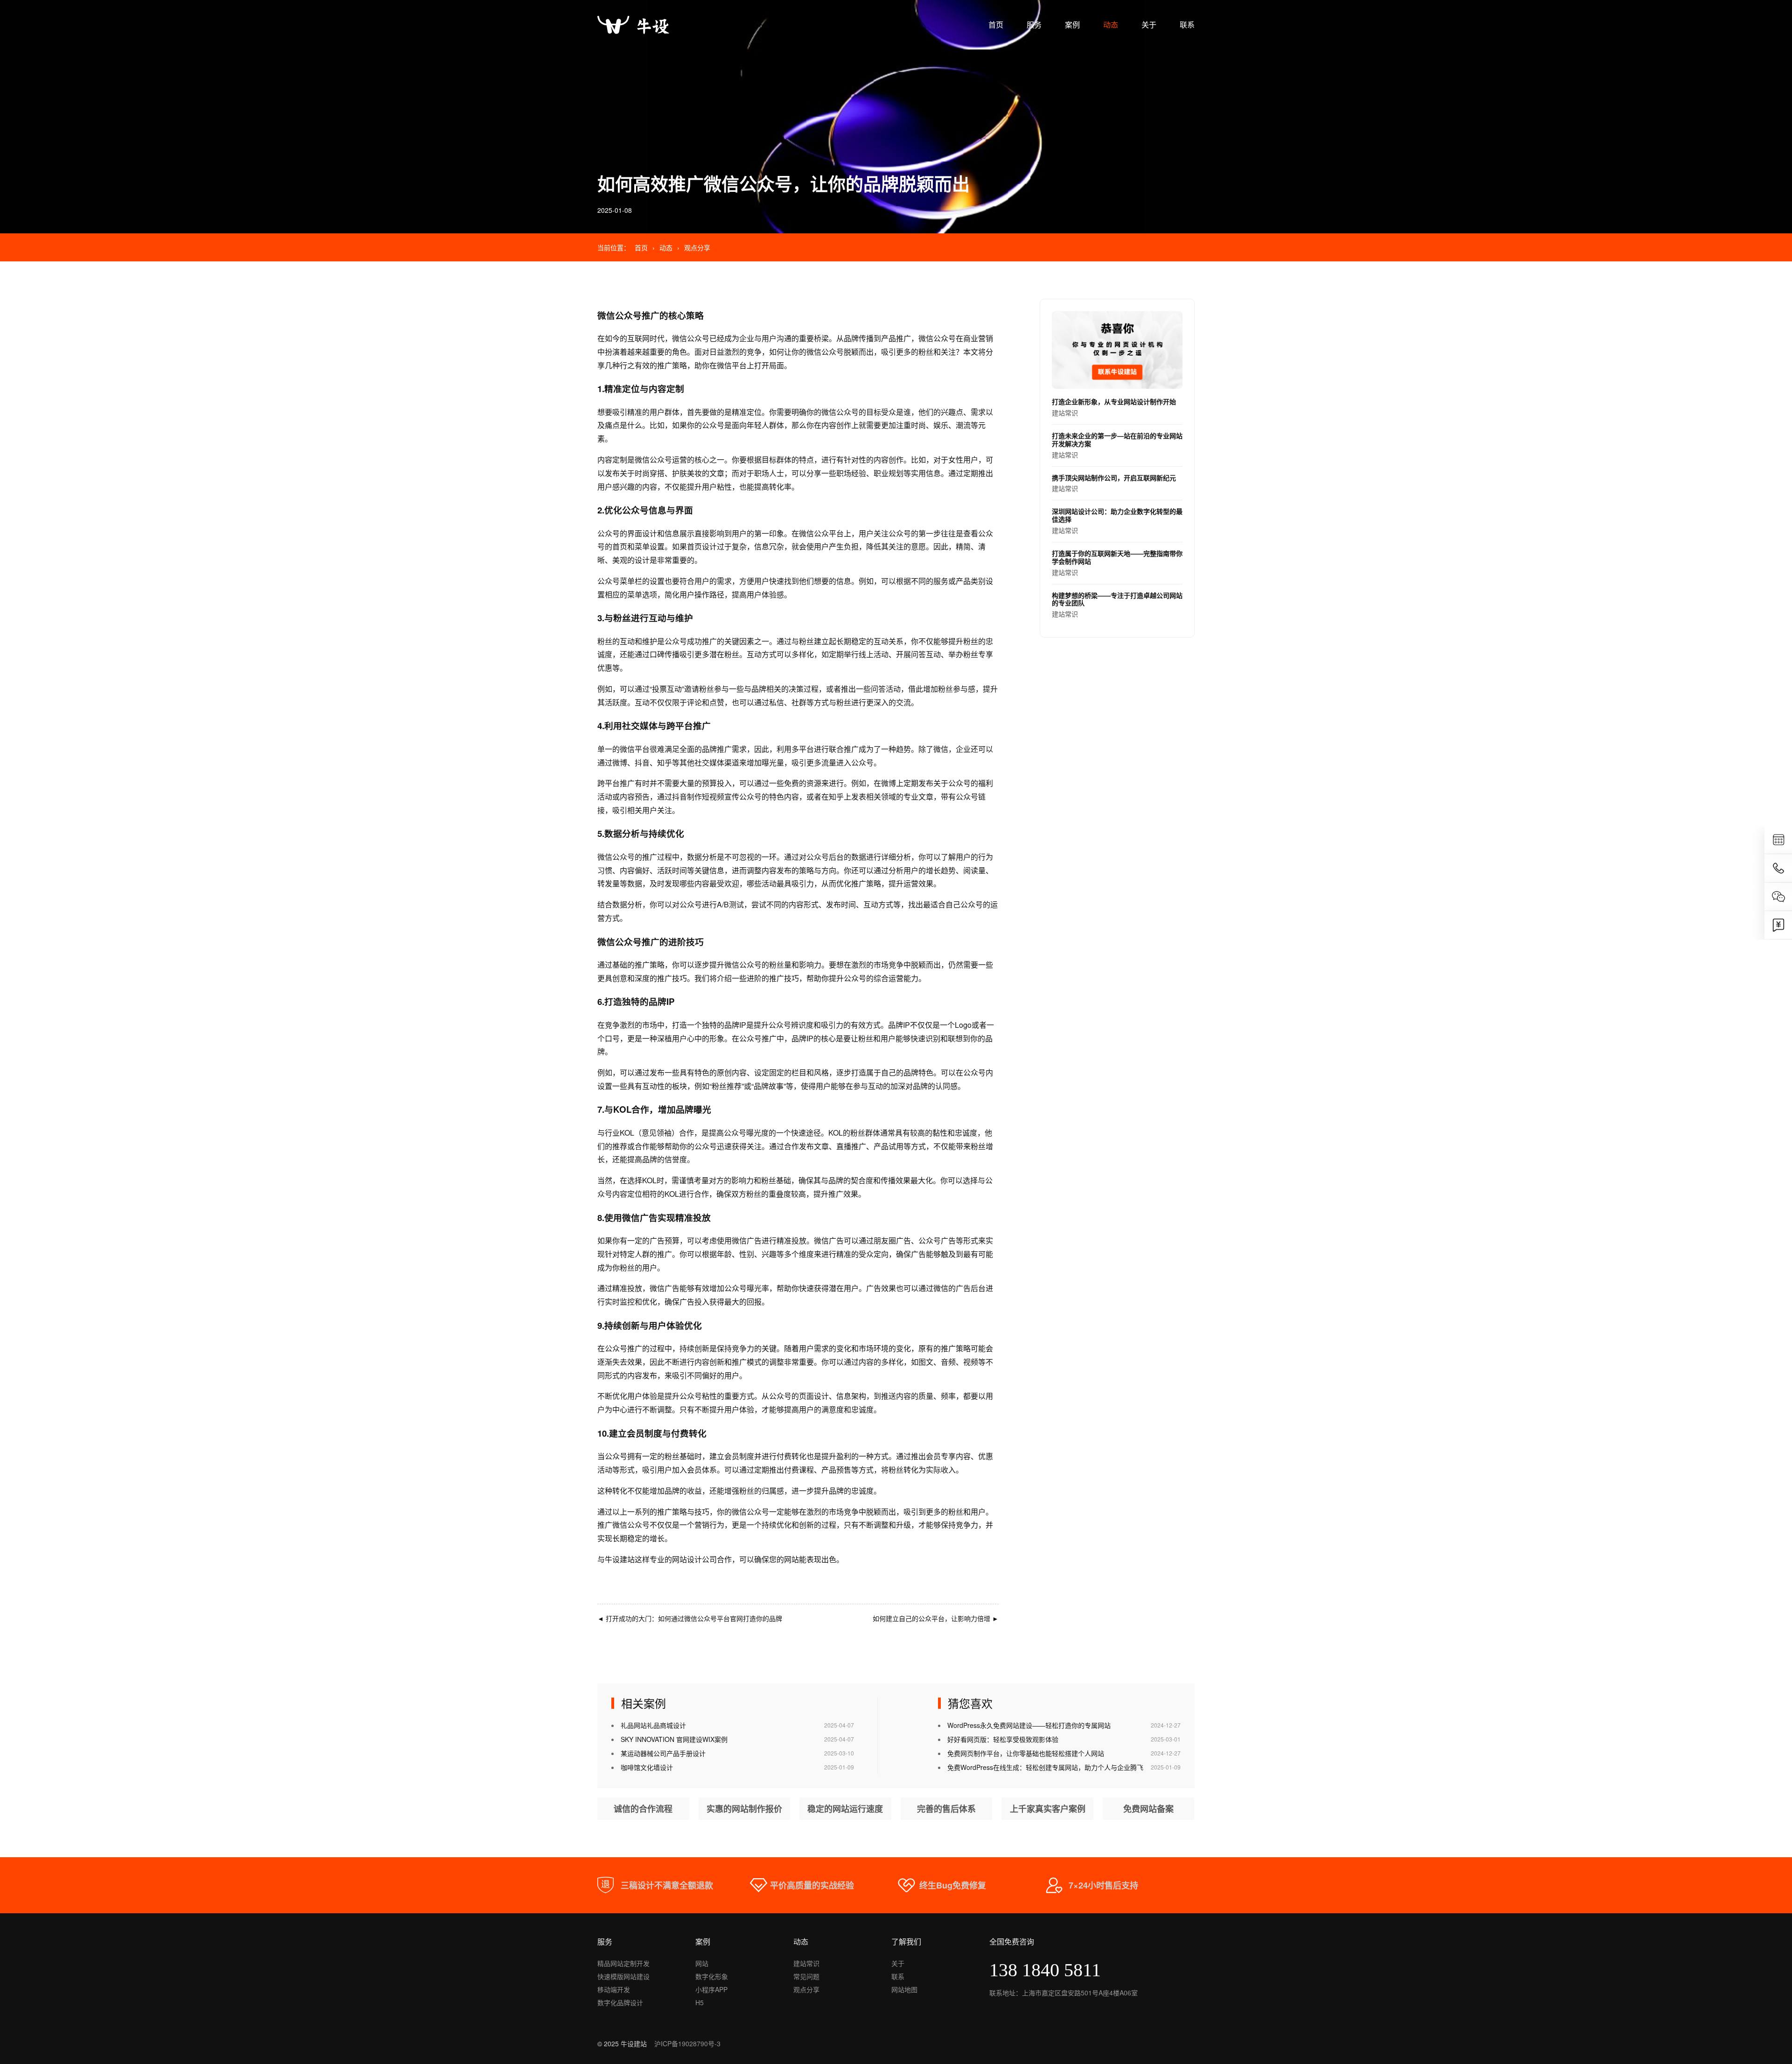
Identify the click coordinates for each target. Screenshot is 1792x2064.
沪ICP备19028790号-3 (687, 2043)
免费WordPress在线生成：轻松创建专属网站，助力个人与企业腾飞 (1045, 1767)
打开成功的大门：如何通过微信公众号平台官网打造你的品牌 (690, 1618)
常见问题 (806, 1976)
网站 (702, 1963)
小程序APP (711, 1989)
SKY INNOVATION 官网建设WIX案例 (674, 1739)
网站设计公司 (694, 1559)
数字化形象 (712, 1976)
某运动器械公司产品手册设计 (663, 1753)
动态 (1111, 25)
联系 (1187, 25)
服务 (1034, 25)
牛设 (612, 1559)
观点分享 (697, 247)
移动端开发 (614, 1989)
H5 (700, 2002)
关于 (1149, 25)
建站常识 (1114, 407)
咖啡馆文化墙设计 (647, 1767)
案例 (1072, 25)
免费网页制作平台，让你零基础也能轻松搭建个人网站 (1026, 1753)
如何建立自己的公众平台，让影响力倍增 (936, 1618)
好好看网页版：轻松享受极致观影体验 (1003, 1739)
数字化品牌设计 (620, 2002)
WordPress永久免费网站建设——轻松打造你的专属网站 (1029, 1725)
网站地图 (904, 1989)
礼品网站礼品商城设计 (653, 1725)
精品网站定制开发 (623, 1963)
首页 (996, 25)
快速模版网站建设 (623, 1976)
